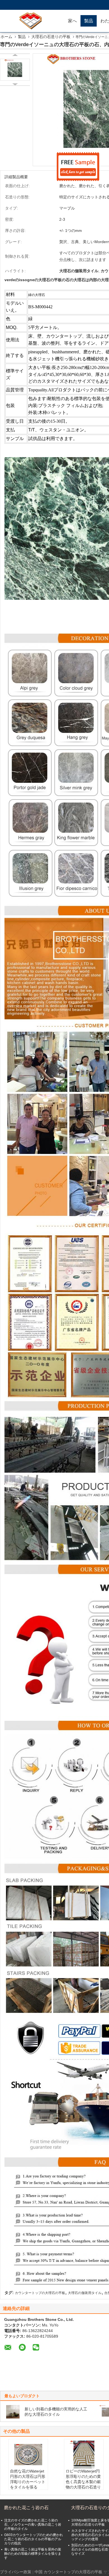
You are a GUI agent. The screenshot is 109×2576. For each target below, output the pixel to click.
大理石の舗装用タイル (85, 2293)
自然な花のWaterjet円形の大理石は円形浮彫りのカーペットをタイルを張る (28, 2479)
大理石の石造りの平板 (51, 37)
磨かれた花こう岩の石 (26, 2508)
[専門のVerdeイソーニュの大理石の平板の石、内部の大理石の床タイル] (15, 70)
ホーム (6, 37)
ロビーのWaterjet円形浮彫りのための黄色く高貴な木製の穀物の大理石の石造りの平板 (83, 2482)
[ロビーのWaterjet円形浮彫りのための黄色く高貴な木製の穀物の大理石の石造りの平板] (84, 2455)
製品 (89, 21)
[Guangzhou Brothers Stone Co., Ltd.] (32, 21)
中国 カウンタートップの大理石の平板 (68, 2572)
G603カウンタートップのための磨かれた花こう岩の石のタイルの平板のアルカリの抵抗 (34, 2539)
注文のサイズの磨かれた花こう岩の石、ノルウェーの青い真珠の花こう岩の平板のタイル (33, 2525)
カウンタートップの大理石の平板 (40, 2293)
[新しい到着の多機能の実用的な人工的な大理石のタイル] (13, 2412)
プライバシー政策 (16, 2572)
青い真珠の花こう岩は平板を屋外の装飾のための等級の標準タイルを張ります (33, 2554)
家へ (72, 21)
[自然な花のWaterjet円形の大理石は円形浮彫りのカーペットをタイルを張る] (28, 2455)
